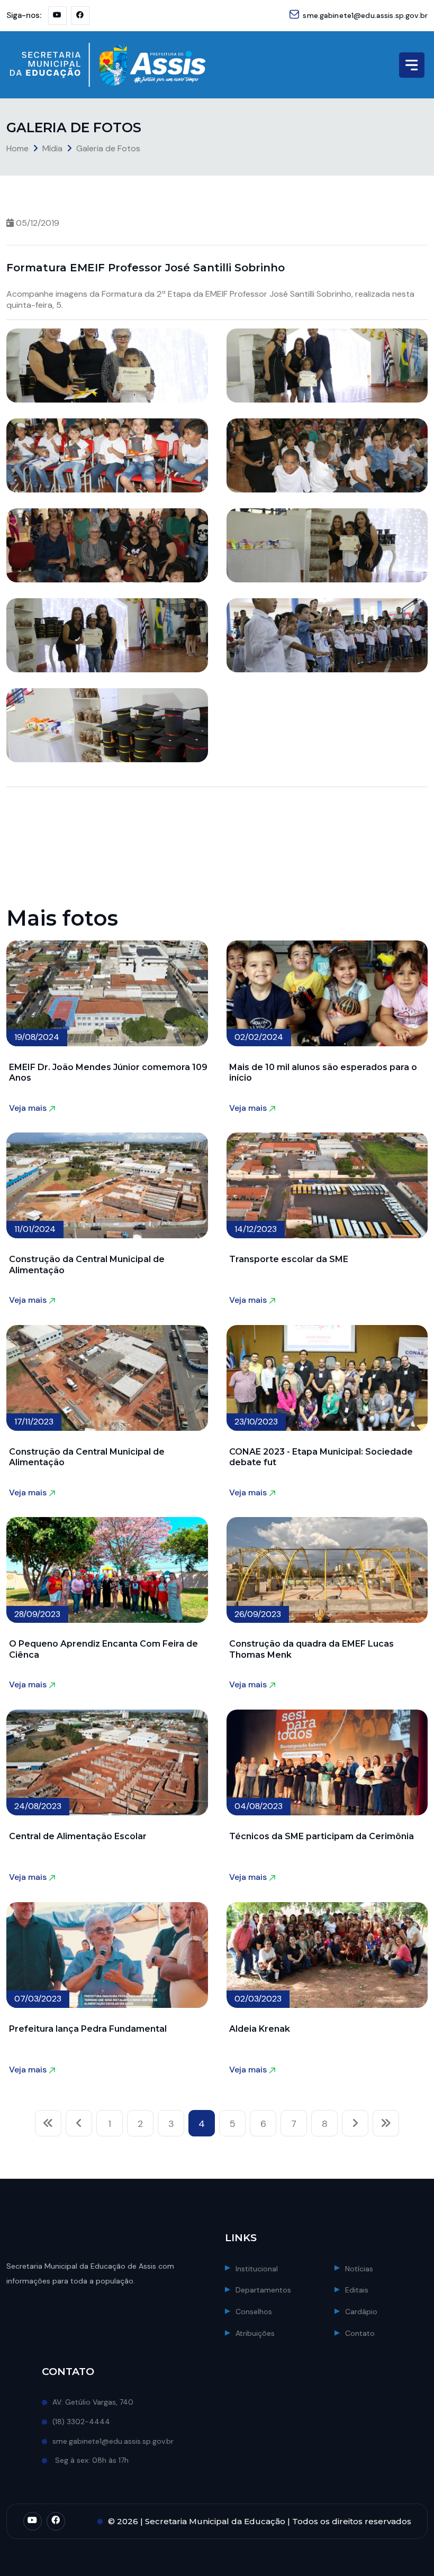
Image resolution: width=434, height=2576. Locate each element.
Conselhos (254, 2312)
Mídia (52, 148)
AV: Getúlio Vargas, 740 (93, 2402)
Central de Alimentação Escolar (78, 1836)
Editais (357, 2290)
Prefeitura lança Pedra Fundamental (88, 2029)
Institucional (257, 2269)
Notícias (359, 2269)
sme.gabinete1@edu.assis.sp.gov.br (365, 15)
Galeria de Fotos (108, 148)
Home (17, 148)
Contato (360, 2333)
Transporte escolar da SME (289, 1259)
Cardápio (361, 2312)
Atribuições (255, 2333)
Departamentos (263, 2290)
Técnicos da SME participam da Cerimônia (322, 1836)
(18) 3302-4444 (81, 2422)
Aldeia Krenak (260, 2029)
